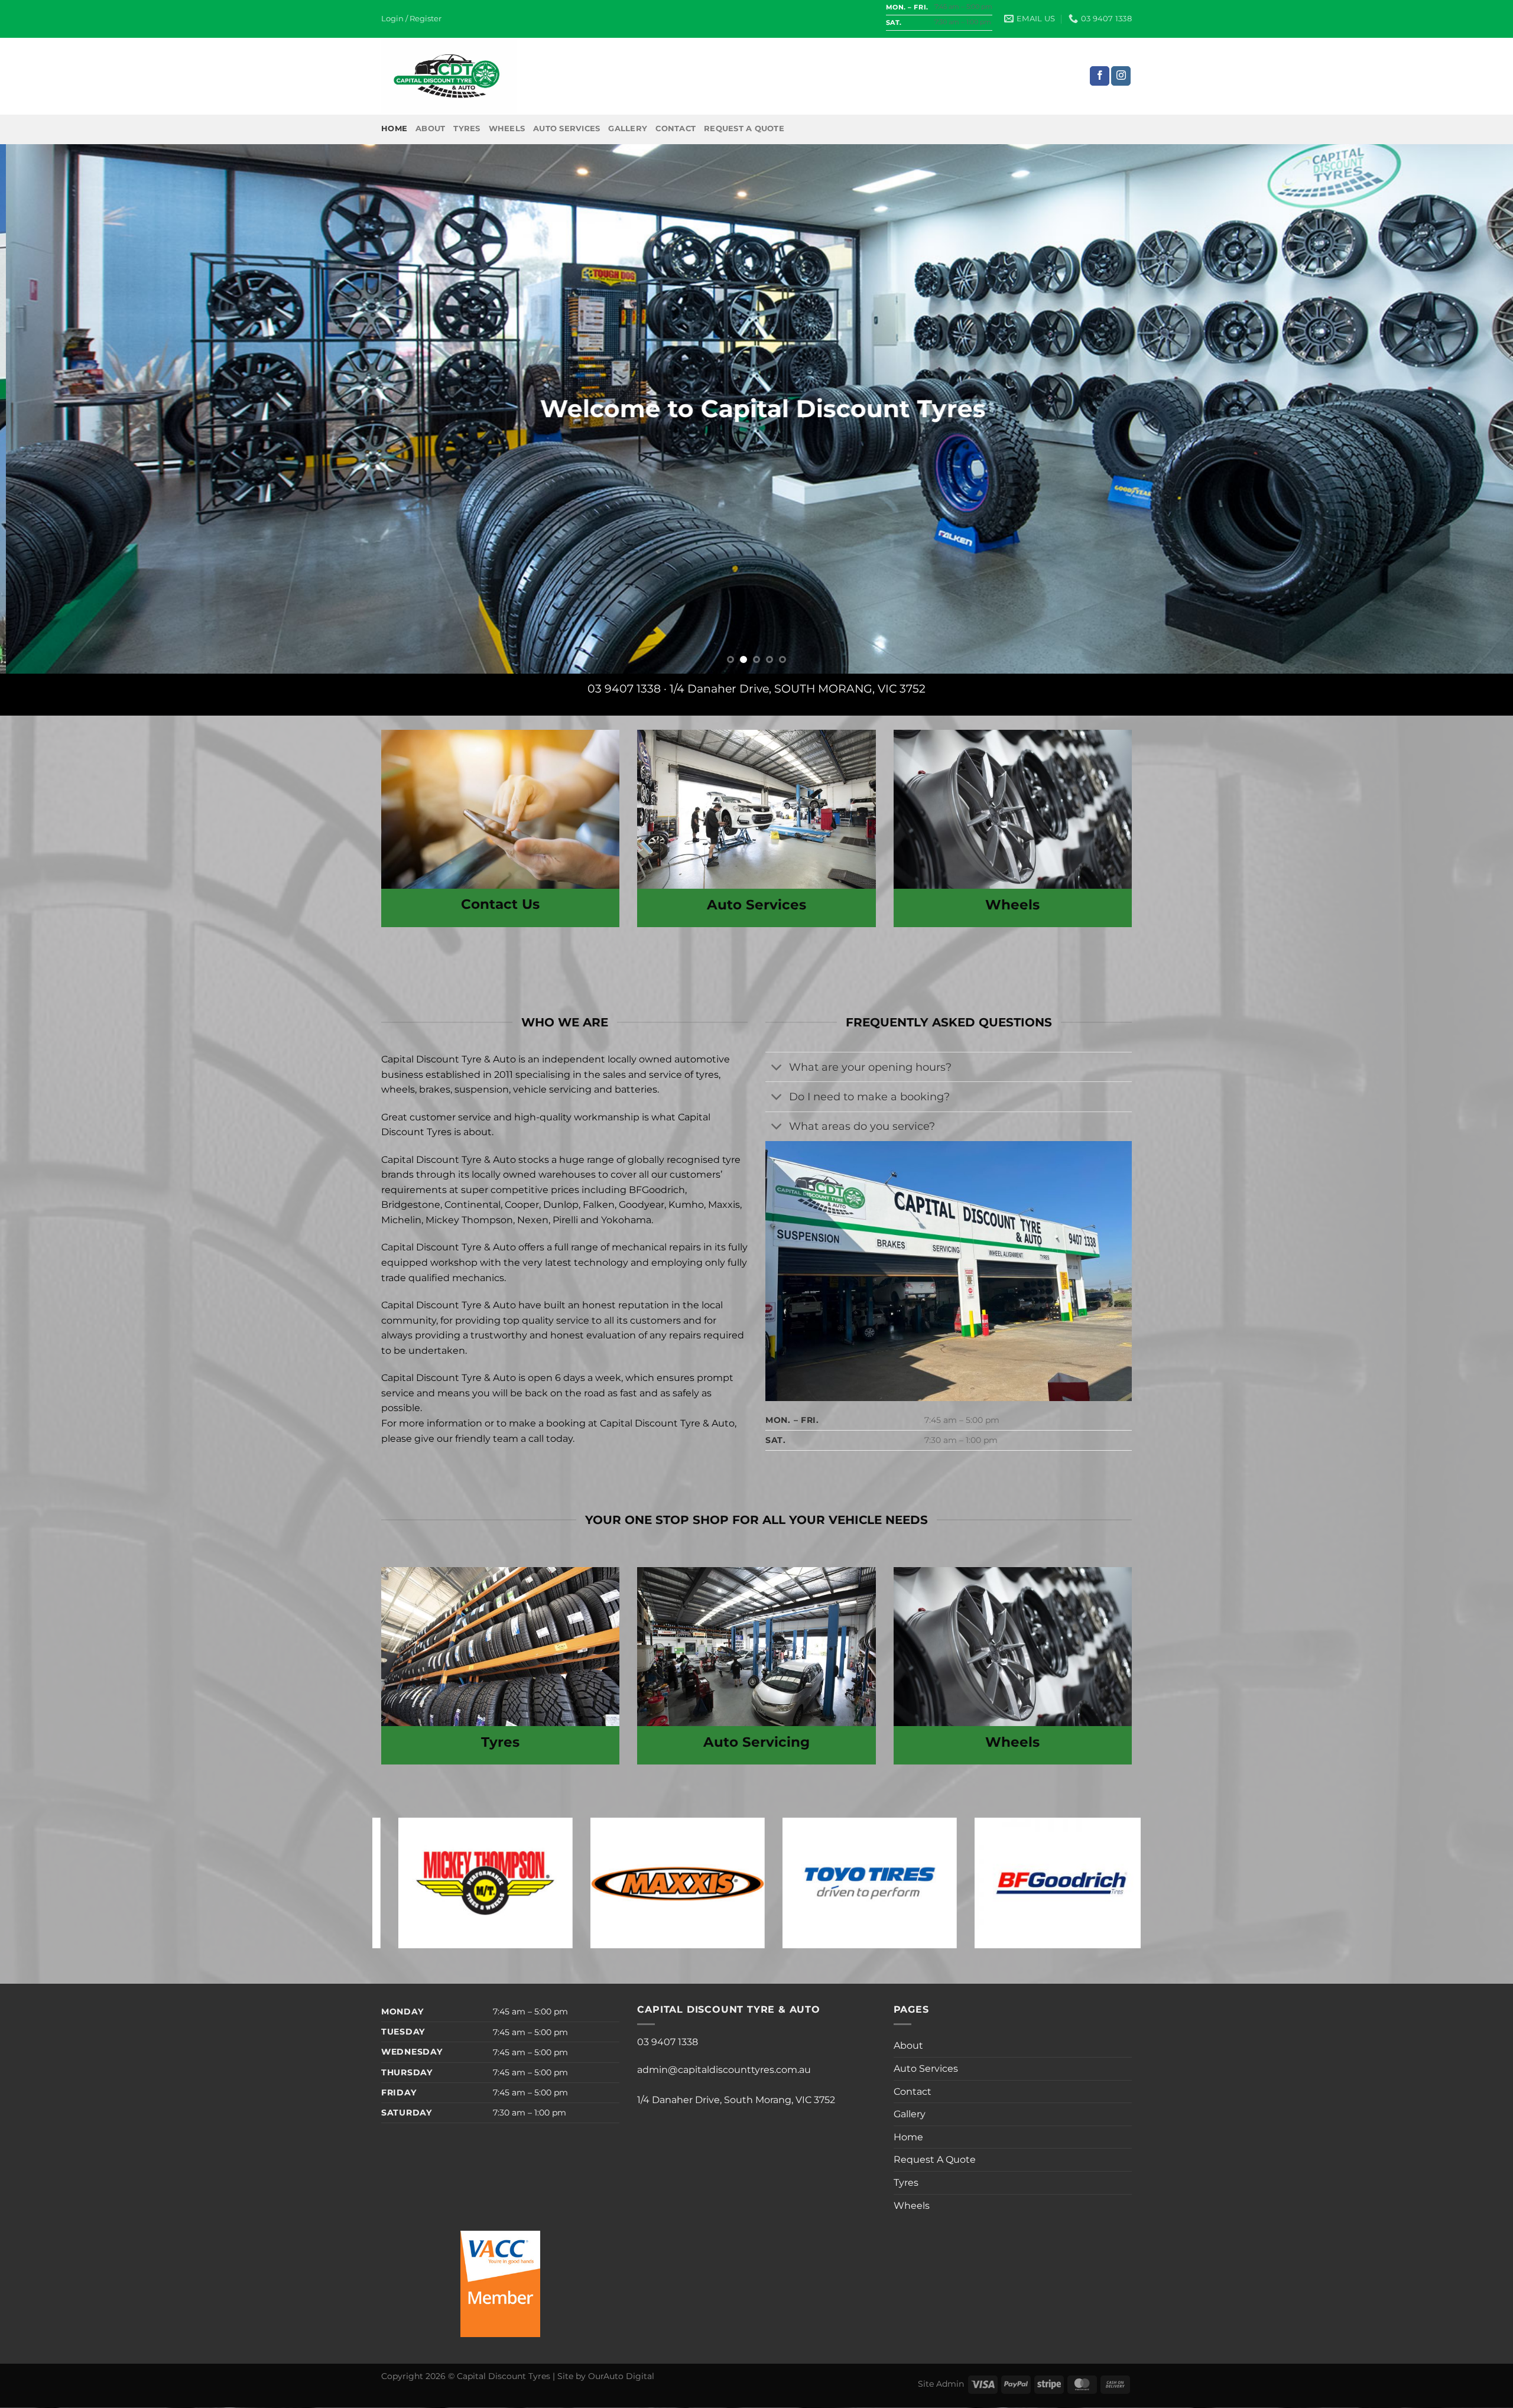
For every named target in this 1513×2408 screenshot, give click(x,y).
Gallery (628, 129)
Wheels (507, 129)
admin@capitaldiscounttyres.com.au (724, 2070)
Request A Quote (744, 129)
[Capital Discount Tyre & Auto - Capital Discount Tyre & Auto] (449, 76)
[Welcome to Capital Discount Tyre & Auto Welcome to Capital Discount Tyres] (756, 409)
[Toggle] (777, 1068)
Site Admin (941, 2384)
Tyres (467, 129)
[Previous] (45, 409)
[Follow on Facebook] (1100, 76)
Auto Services (566, 129)
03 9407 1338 (624, 688)
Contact (676, 129)
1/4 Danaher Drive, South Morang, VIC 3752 (736, 2100)
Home (394, 129)
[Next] (1468, 409)
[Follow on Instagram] (1121, 76)
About (430, 129)
